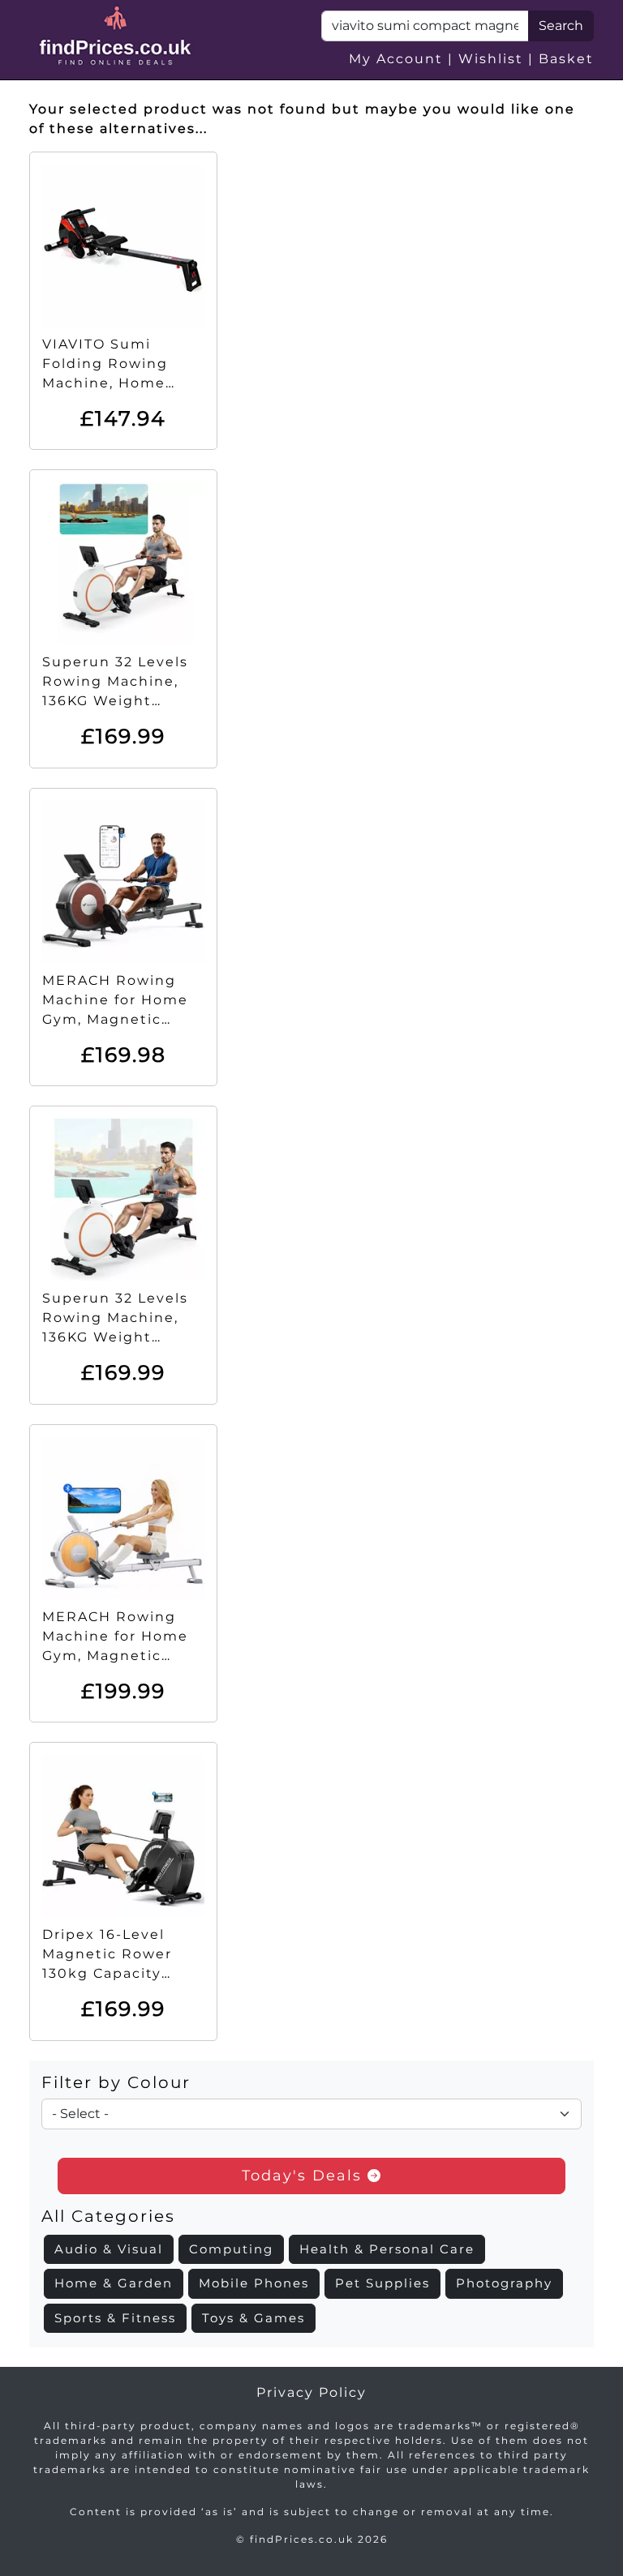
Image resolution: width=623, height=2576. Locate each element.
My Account (396, 59)
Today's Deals (305, 2176)
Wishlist (491, 59)
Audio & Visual (109, 2249)
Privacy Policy (311, 2392)
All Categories (108, 2216)
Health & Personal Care (387, 2249)
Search (561, 26)
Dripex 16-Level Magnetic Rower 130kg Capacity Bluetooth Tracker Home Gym (114, 1973)
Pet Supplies (382, 2283)
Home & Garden (114, 2283)
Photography (504, 2283)
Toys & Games (253, 2318)
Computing (231, 2249)
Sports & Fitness (115, 2318)
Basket (566, 59)
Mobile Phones (254, 2283)
